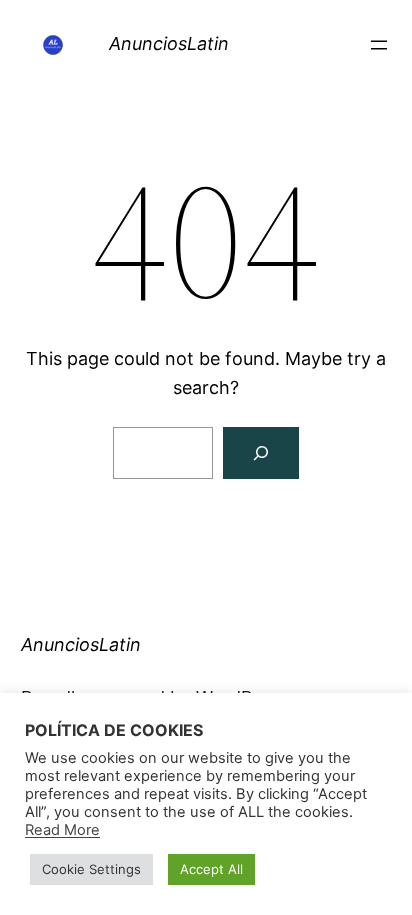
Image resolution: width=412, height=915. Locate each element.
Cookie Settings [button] (91, 869)
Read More (62, 830)
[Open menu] (379, 45)
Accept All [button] (211, 869)
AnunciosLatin (169, 43)
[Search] (261, 453)
